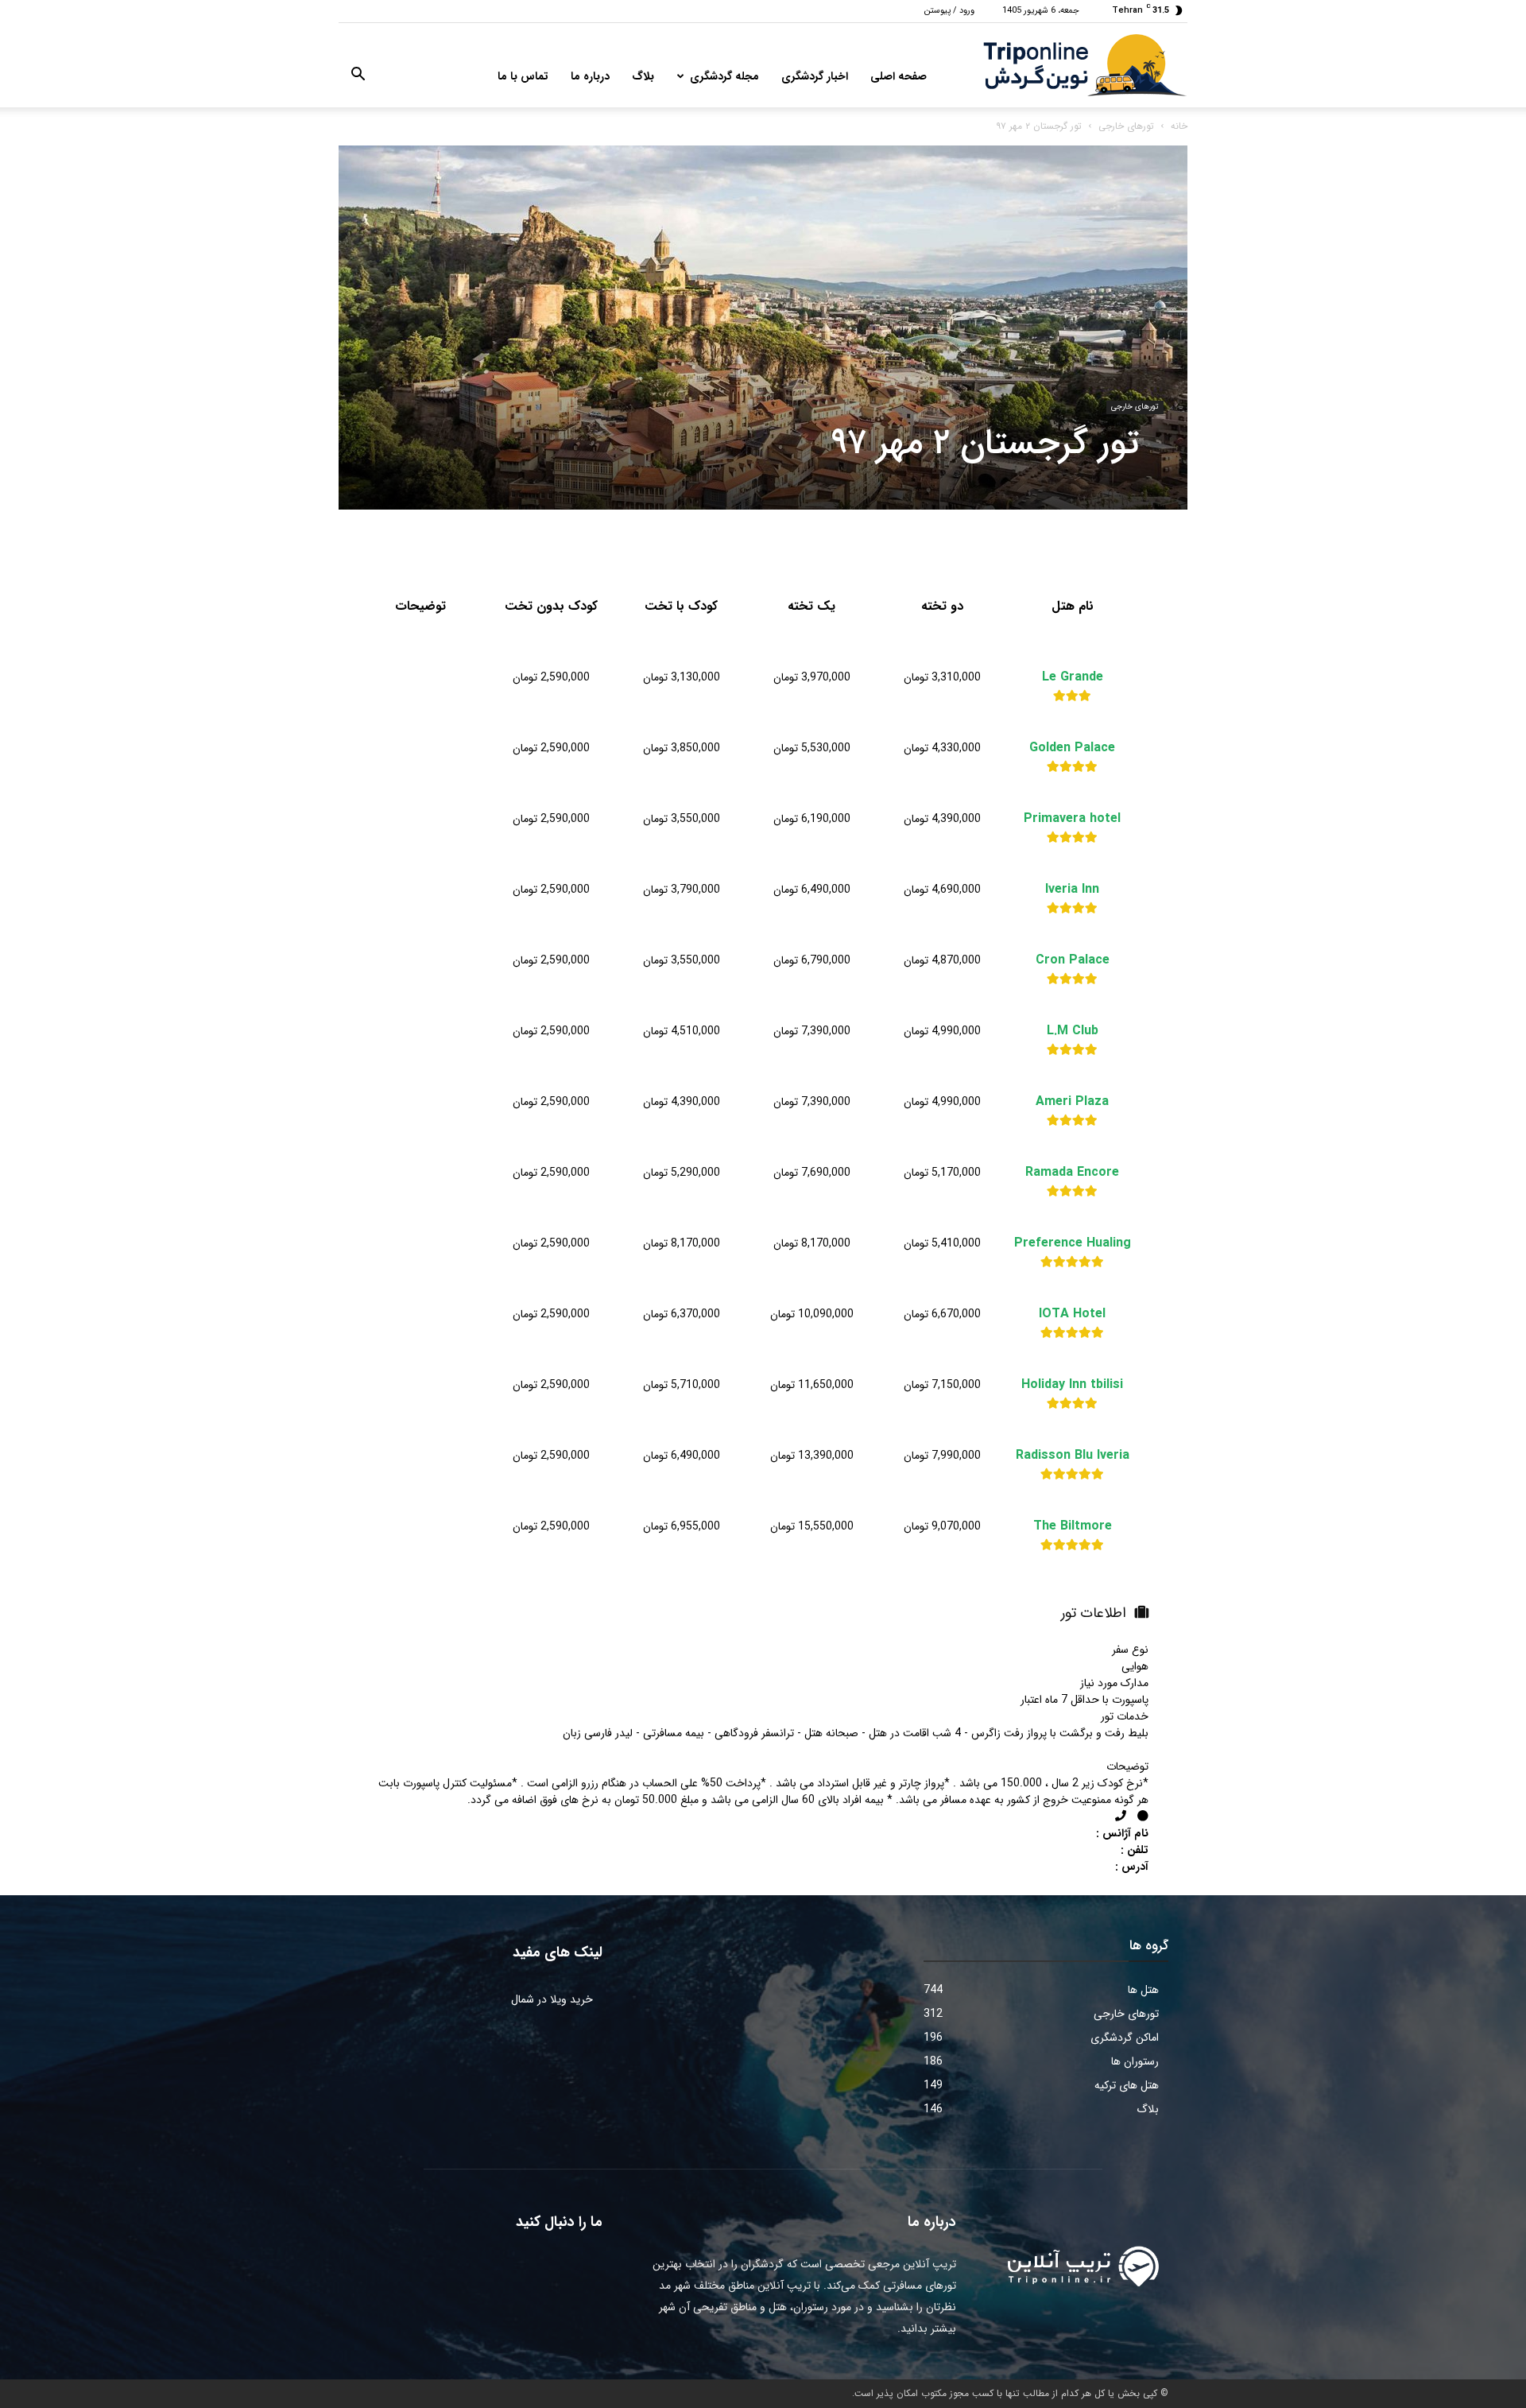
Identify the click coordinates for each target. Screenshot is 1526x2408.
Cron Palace (1073, 960)
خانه (1179, 126)
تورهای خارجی (1126, 126)
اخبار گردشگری (815, 76)
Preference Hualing (1073, 1243)
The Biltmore (1073, 1526)
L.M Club (1073, 1031)
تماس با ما (523, 76)
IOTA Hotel (1072, 1314)
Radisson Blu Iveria (1073, 1456)
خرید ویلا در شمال (552, 1999)
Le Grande (1073, 677)
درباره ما (590, 76)
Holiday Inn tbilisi (1072, 1385)
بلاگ (643, 76)
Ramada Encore (1072, 1173)
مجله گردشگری (724, 76)
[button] (358, 77)
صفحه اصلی (899, 76)
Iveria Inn (1072, 890)
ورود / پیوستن (949, 11)
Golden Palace (1072, 748)
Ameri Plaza (1072, 1102)
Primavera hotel (1072, 819)
